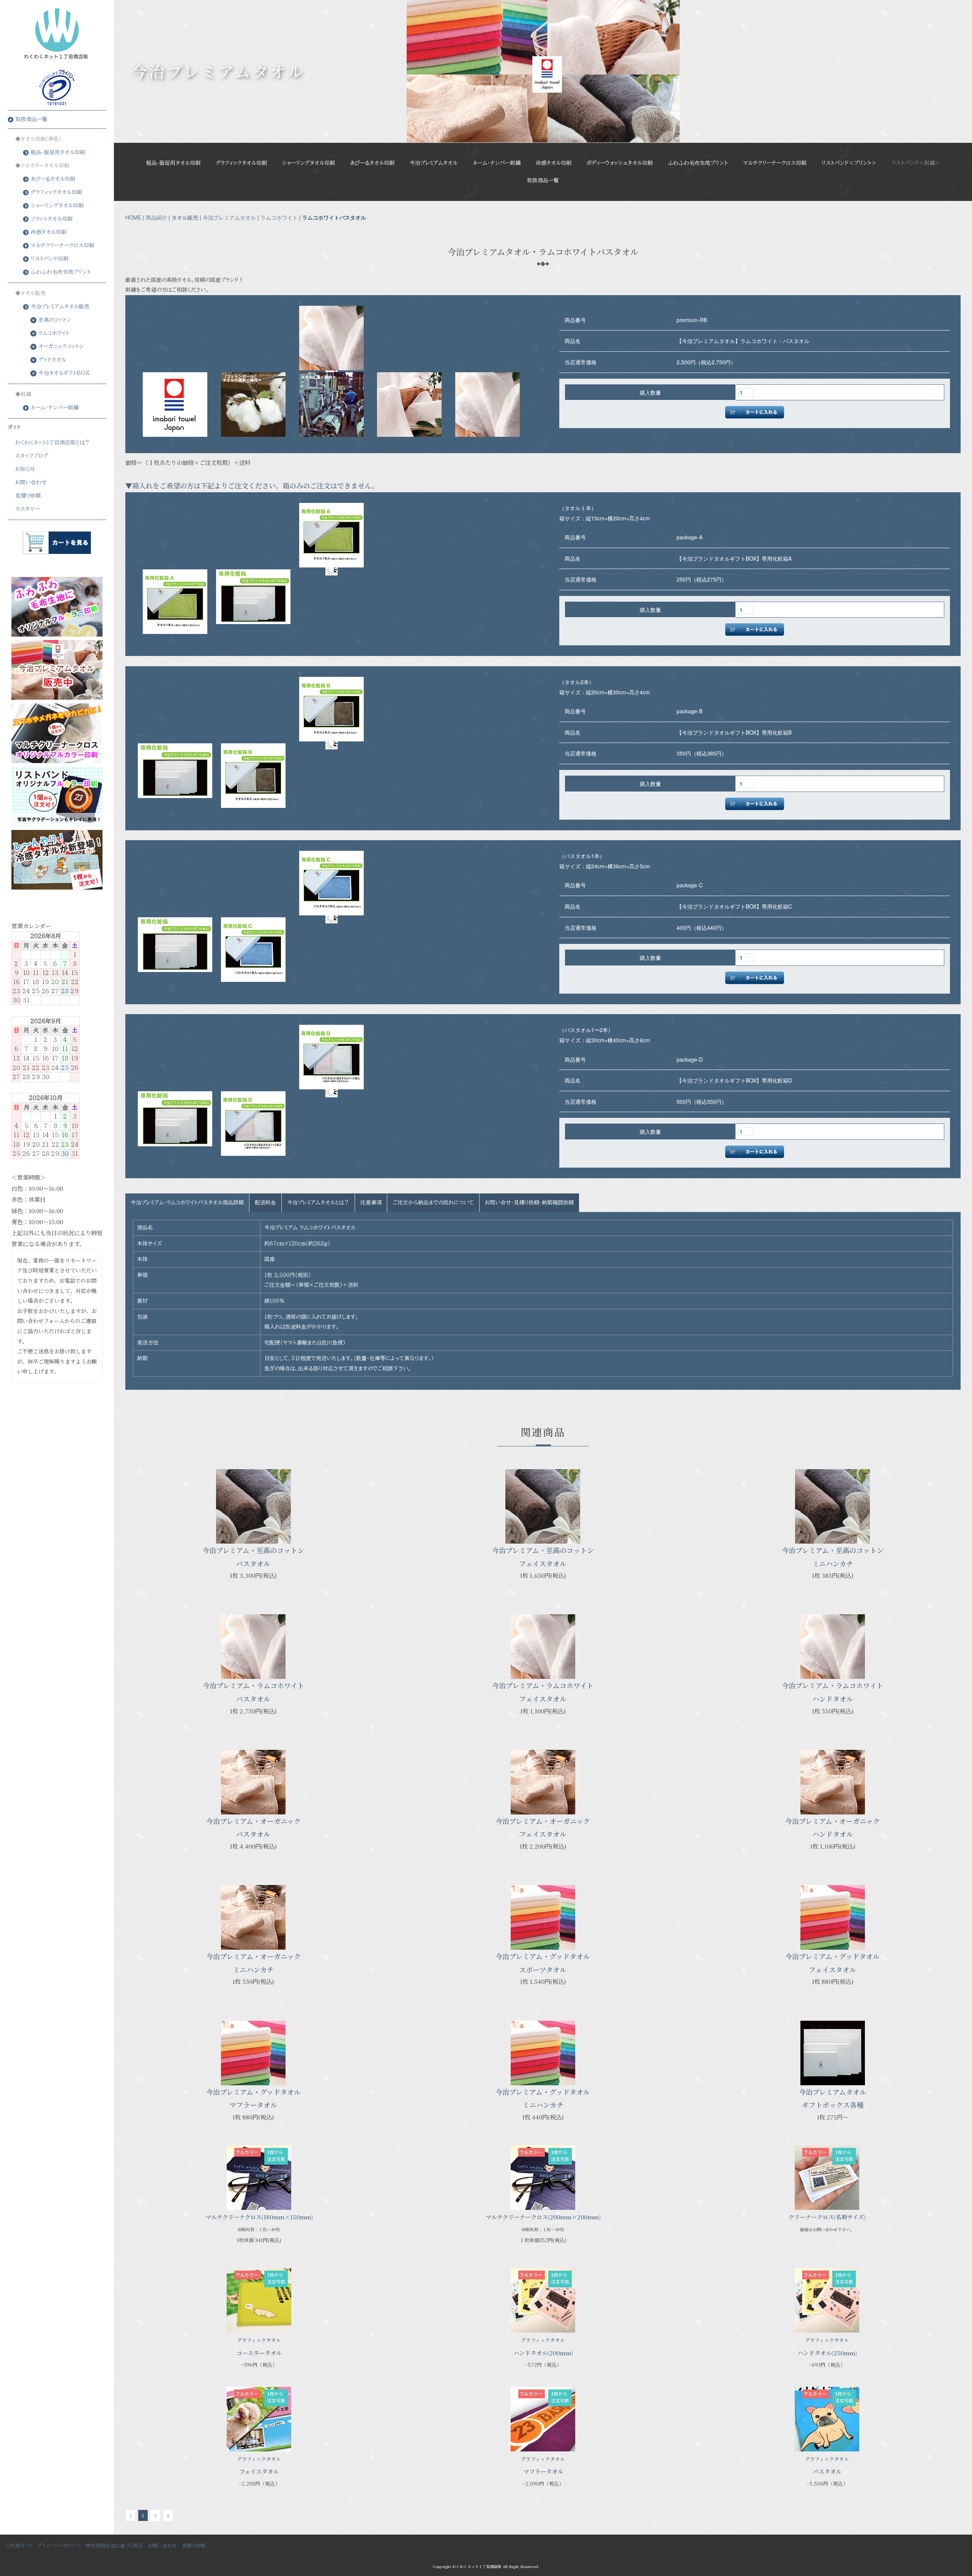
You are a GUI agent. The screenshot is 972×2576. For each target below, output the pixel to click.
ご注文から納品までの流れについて (433, 1203)
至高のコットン (55, 320)
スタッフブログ (32, 456)
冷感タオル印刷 (554, 163)
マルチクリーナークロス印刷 (775, 163)
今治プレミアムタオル (434, 163)
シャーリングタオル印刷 (308, 163)
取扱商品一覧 (543, 180)
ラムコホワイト (279, 217)
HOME (133, 217)
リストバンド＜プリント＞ (849, 163)
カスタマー (27, 509)
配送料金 (265, 1203)
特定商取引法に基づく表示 (114, 2546)
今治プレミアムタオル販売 (60, 307)
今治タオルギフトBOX (64, 373)
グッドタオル (52, 360)
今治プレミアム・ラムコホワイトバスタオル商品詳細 (187, 1203)
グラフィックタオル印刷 (241, 163)
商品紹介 (156, 217)
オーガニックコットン (61, 346)
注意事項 (371, 1203)
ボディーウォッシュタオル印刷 (620, 163)
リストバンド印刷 (50, 259)
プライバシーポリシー (59, 2546)
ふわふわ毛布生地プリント (698, 163)
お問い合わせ (31, 482)
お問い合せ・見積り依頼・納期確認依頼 (529, 1203)
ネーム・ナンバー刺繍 (497, 163)
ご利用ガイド (19, 2546)
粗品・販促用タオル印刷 (173, 163)
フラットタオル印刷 (52, 219)
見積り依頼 (28, 496)
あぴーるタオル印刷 (372, 163)
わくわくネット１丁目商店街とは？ (53, 443)
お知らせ (25, 469)
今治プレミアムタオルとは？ (318, 1203)
